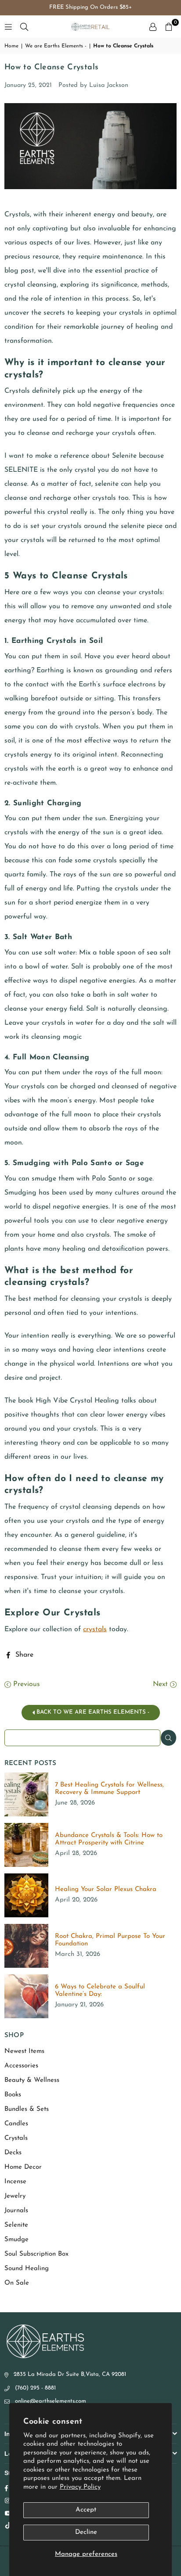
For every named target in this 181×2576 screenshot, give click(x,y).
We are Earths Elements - (56, 46)
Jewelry (15, 2196)
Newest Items (24, 2051)
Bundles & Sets (27, 2109)
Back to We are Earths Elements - (92, 1712)
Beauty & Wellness (32, 2080)
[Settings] (153, 27)
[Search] (24, 27)
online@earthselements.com (51, 2401)
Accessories (21, 2066)
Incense (15, 2182)
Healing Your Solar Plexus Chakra (106, 1889)
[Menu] (8, 27)
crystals (95, 1629)
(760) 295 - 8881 (35, 2388)
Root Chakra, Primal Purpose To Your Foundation (110, 1940)
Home (11, 46)
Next (161, 1684)
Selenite (16, 2225)
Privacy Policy (80, 2487)
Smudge (16, 2240)
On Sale (17, 2283)
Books (13, 2095)
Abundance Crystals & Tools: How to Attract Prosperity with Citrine (109, 1839)
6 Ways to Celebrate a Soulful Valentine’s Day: (100, 1991)
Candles (16, 2124)
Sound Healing (27, 2269)
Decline (86, 2532)
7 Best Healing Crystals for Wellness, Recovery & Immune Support (109, 1789)
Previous (25, 1684)
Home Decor (23, 2167)
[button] (169, 27)
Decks (13, 2153)
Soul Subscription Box (36, 2254)
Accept (86, 2510)
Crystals (16, 2138)
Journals (16, 2211)
